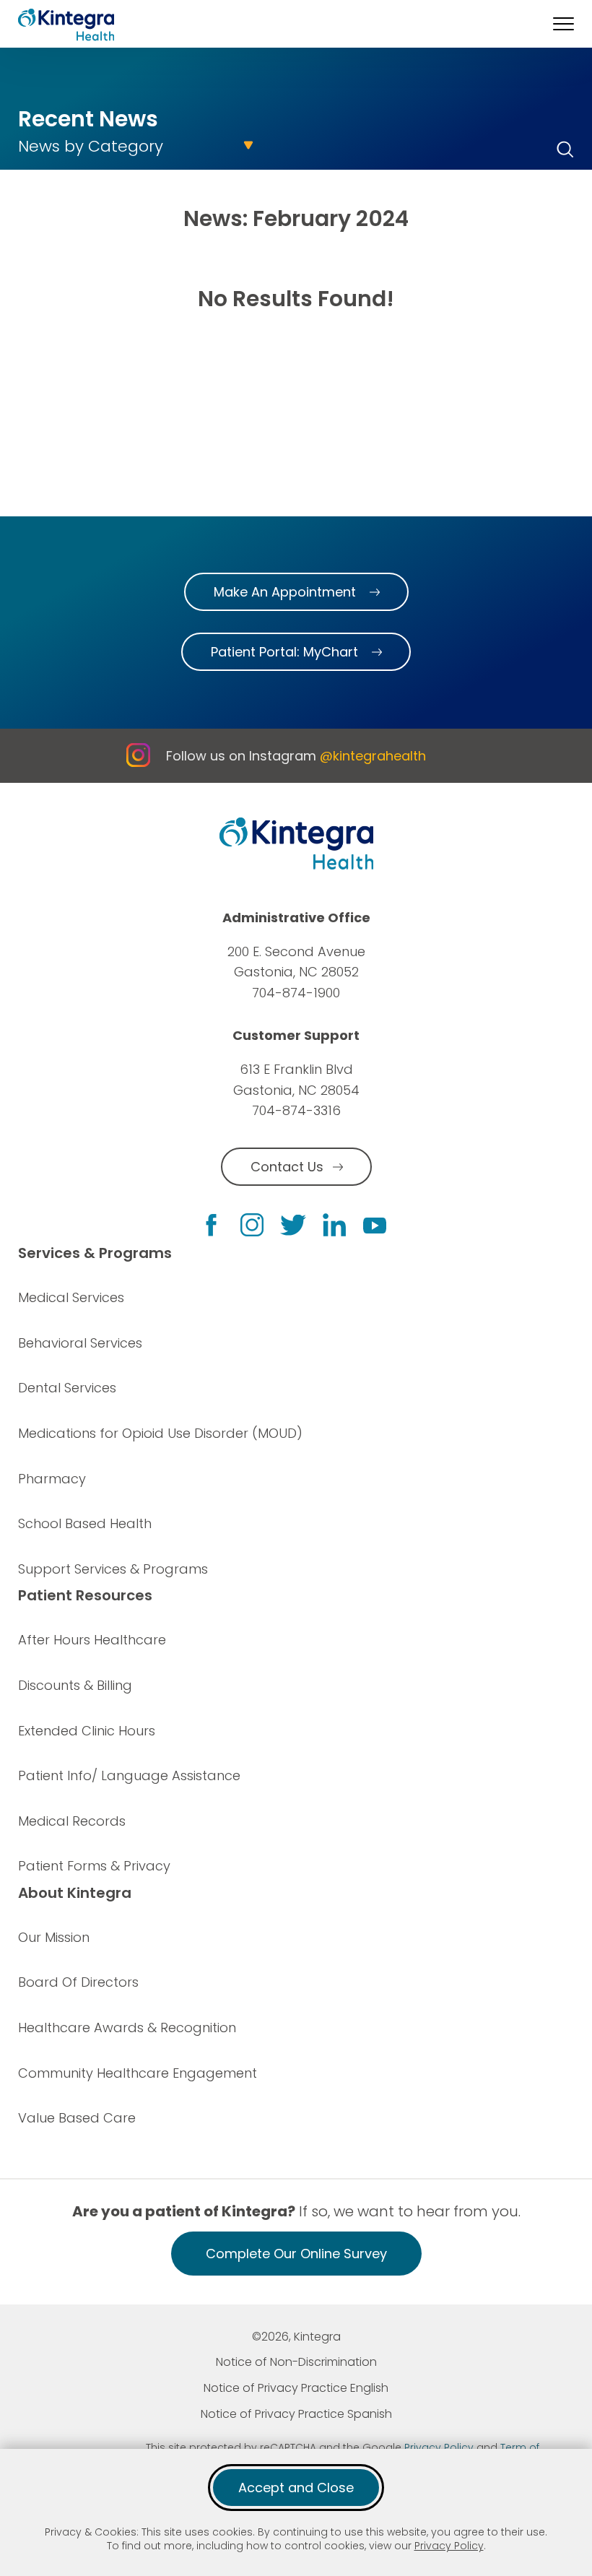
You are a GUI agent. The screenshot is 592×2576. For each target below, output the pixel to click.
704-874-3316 (296, 1110)
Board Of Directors (78, 1982)
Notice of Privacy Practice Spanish (296, 2414)
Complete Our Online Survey (296, 2254)
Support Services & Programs (113, 1569)
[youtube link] (375, 1225)
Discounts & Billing (75, 1685)
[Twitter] (293, 1225)
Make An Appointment (285, 592)
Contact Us (287, 1167)
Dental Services (67, 1388)
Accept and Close (296, 2488)
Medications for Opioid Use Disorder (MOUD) (160, 1433)
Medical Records (72, 1821)
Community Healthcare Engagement (138, 2073)
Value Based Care (77, 2118)
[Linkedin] (334, 1225)
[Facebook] (211, 1225)
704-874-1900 (296, 993)
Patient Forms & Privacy (94, 1866)
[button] (563, 24)
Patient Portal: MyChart (284, 652)
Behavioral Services (80, 1343)
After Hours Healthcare (92, 1640)
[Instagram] (252, 1225)
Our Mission (54, 1937)
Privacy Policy (449, 2546)
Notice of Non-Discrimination (296, 2362)
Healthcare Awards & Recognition (127, 2028)
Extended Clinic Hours (87, 1731)
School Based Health (85, 1523)
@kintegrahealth (373, 756)
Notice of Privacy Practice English (296, 2388)
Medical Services (71, 1297)
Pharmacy (52, 1479)
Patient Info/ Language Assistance (129, 1775)
